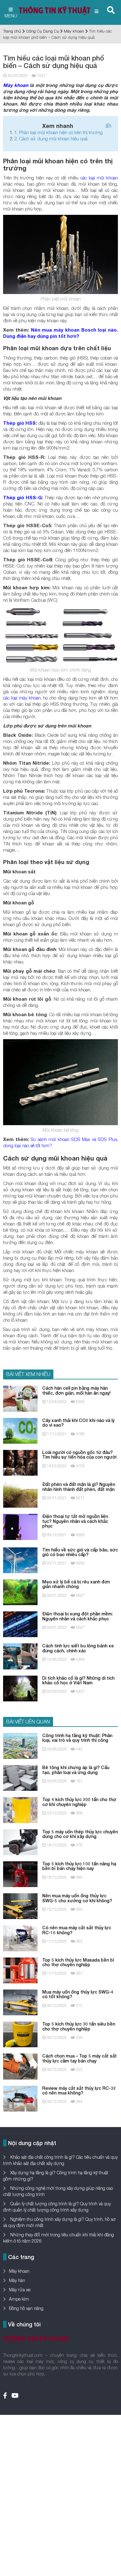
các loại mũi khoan (99, 178)
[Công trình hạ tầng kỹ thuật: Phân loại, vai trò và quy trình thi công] (20, 1745)
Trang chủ (12, 31)
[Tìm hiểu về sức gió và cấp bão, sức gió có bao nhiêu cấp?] (20, 1560)
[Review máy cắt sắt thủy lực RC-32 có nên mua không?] (20, 2098)
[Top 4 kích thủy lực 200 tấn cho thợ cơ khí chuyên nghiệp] (20, 1810)
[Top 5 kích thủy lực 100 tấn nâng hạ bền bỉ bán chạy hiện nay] (20, 1874)
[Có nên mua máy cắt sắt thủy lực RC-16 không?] (20, 1938)
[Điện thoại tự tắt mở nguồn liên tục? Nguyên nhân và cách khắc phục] (20, 1526)
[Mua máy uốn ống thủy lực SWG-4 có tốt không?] (20, 2002)
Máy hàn (17, 2280)
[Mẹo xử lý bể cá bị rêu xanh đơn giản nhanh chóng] (20, 1592)
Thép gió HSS (19, 423)
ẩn (108, 126)
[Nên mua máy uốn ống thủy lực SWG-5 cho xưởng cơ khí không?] (20, 1906)
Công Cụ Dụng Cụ (43, 31)
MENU (11, 16)
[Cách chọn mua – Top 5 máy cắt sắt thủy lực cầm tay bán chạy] (20, 2066)
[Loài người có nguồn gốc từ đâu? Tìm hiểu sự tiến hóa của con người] (20, 1462)
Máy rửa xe (20, 2290)
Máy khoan (74, 31)
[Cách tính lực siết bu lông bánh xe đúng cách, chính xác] (20, 1656)
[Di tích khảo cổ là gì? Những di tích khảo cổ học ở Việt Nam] (20, 1688)
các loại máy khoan (22, 698)
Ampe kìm (19, 2299)
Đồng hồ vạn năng (26, 2308)
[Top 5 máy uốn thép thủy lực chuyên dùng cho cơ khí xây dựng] (20, 1842)
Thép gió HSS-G (22, 497)
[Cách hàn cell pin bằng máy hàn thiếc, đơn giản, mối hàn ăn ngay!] (20, 1398)
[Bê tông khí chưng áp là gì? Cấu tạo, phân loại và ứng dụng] (20, 1777)
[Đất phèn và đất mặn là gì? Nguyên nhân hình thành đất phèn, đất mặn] (20, 1494)
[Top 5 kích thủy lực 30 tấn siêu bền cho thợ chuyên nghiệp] (20, 2034)
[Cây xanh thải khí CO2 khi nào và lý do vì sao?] (20, 1430)
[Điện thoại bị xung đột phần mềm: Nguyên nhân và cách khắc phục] (20, 1624)
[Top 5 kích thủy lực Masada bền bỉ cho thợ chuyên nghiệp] (20, 1970)
